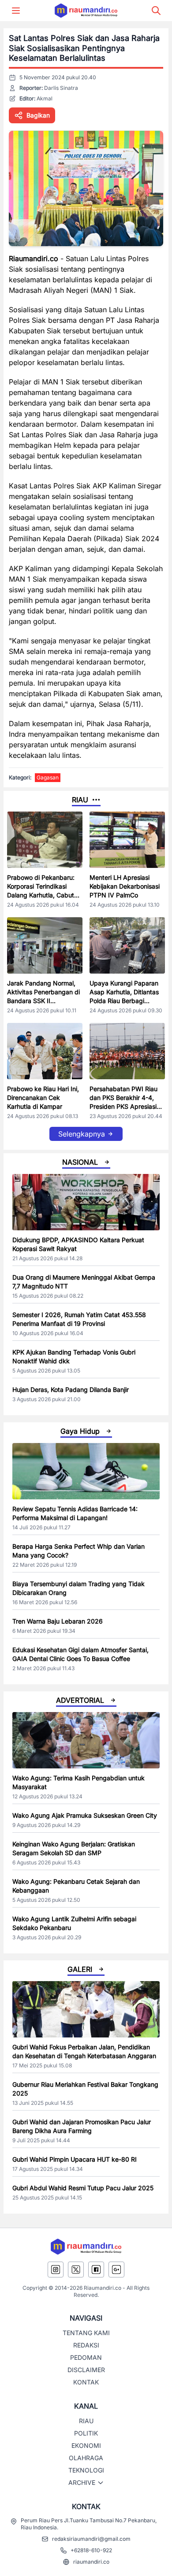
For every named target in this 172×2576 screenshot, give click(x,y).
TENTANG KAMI (86, 2333)
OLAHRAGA (86, 2458)
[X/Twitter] (76, 2270)
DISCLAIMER (86, 2370)
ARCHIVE (82, 2482)
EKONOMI (86, 2445)
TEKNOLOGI (86, 2470)
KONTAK (86, 2382)
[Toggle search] (156, 11)
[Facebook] (96, 2270)
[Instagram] (56, 2270)
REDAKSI (86, 2345)
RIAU (86, 2421)
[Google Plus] (116, 2270)
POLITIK (86, 2433)
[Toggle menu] (16, 11)
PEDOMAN (86, 2357)
